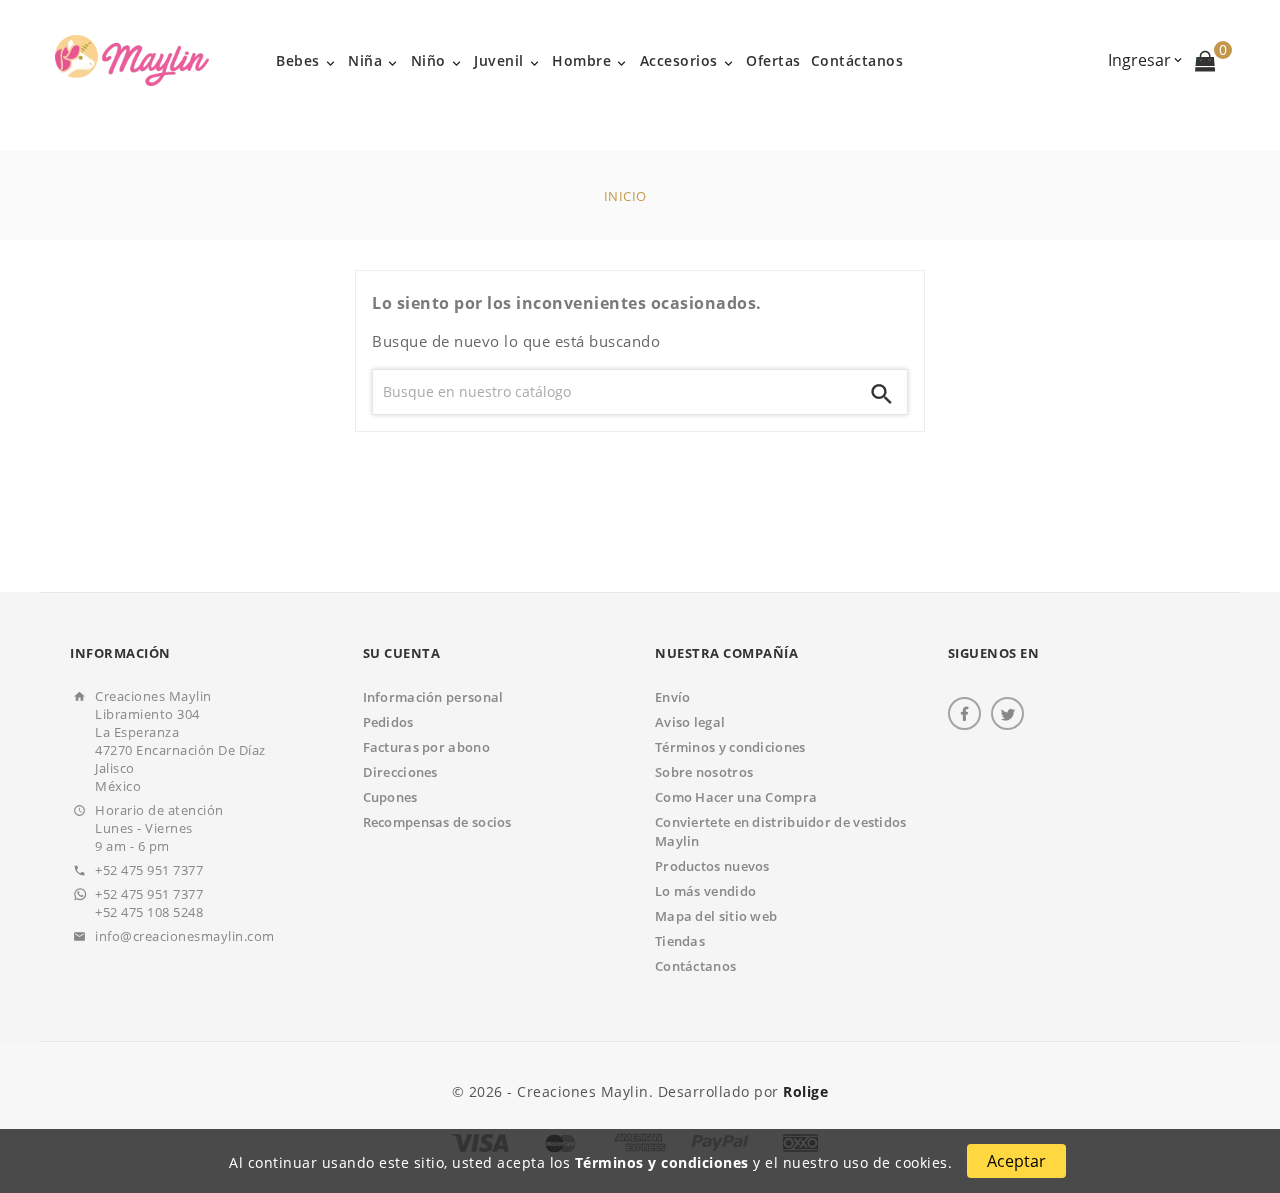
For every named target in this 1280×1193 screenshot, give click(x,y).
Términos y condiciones (662, 1162)
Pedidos (388, 722)
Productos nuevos (712, 866)
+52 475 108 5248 (149, 912)
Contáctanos (695, 966)
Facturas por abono (426, 747)
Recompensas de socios (437, 822)
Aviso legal (690, 722)
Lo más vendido (705, 891)
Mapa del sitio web (716, 916)
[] (882, 392)
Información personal (433, 697)
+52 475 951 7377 (149, 870)
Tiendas (680, 941)
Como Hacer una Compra (736, 797)
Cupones (390, 797)
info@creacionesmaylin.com (185, 936)
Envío (673, 697)
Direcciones (400, 772)
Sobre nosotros (704, 772)
